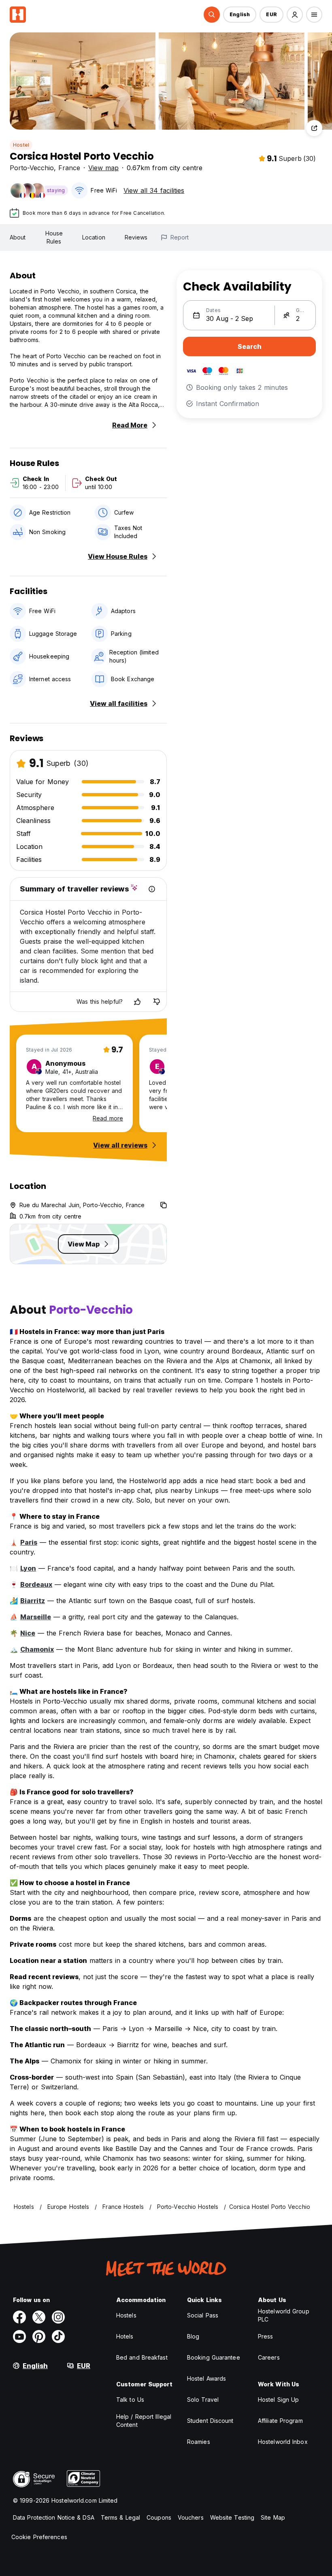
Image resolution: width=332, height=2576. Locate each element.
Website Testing (232, 2517)
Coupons (159, 2517)
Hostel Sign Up (278, 2400)
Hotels (125, 2336)
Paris (29, 1542)
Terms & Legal (120, 2517)
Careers (269, 2357)
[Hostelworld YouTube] (19, 2337)
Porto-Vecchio (32, 168)
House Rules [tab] (54, 237)
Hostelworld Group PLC (284, 2315)
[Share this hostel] (314, 128)
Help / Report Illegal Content (144, 2421)
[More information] (152, 889)
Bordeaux (36, 1584)
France (69, 168)
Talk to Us (130, 2400)
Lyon (28, 1568)
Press (266, 2336)
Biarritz (33, 1601)
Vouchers (191, 2517)
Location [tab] (94, 237)
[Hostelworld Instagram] (58, 2317)
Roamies (199, 2442)
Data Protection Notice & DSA (54, 2517)
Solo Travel (203, 2400)
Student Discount (210, 2421)
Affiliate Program (280, 2421)
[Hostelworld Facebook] (19, 2317)
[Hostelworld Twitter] (39, 2317)
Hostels (126, 2315)
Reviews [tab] (136, 237)
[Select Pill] (212, 15)
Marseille (36, 1617)
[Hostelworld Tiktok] (58, 2337)
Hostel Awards (206, 2378)
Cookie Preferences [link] (39, 2537)
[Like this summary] (137, 1002)
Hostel (21, 145)
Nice (28, 1633)
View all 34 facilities (154, 190)
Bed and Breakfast (142, 2357)
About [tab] (18, 237)
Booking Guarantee (214, 2357)
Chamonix (37, 1649)
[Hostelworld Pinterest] (39, 2337)
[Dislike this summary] (157, 1002)
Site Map (273, 2517)
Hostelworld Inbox (283, 2442)
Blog (193, 2336)
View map (103, 168)
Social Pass (203, 2315)
